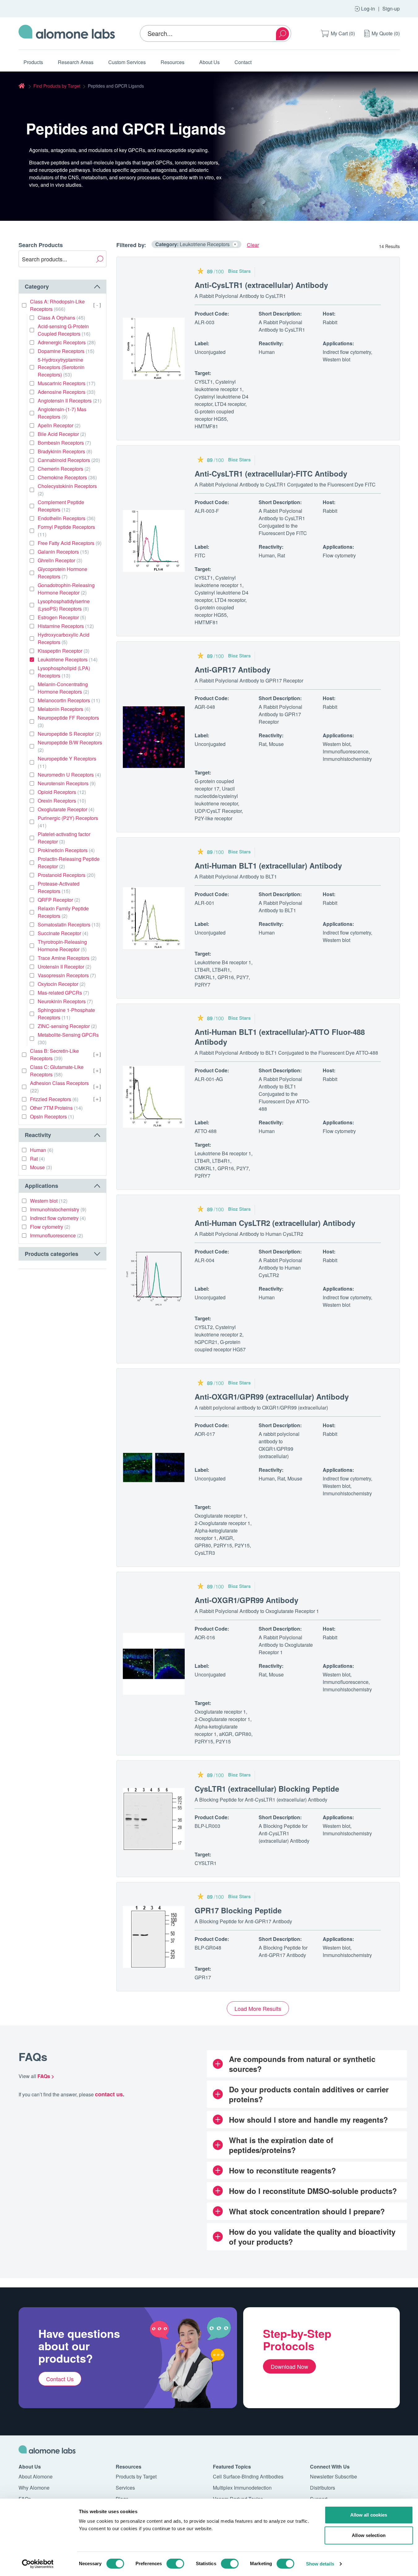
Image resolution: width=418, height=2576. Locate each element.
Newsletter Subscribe (334, 2476)
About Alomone (36, 2476)
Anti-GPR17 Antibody (233, 669)
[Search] (282, 34)
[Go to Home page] (67, 33)
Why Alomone (34, 2488)
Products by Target (136, 2476)
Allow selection (369, 2535)
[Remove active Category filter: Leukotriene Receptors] (235, 244)
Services (125, 2488)
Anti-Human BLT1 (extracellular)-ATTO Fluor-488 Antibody (280, 1037)
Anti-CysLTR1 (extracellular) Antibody (261, 285)
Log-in (368, 9)
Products (33, 62)
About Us (209, 62)
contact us (109, 2094)
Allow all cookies (369, 2515)
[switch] (175, 2564)
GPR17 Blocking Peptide (238, 1910)
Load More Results (258, 2008)
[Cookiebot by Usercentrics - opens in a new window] (38, 2564)
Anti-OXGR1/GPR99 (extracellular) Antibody (272, 1397)
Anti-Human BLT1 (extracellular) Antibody (268, 865)
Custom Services (127, 62)
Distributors (323, 2488)
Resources (172, 62)
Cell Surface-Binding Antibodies (248, 2476)
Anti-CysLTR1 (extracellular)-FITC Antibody (271, 473)
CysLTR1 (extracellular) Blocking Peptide (267, 1789)
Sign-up (391, 9)
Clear (253, 245)
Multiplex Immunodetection (242, 2488)
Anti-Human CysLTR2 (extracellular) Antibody (275, 1223)
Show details (320, 2564)
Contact (243, 62)
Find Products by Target (57, 86)
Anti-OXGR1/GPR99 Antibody (246, 1600)
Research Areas (76, 62)
